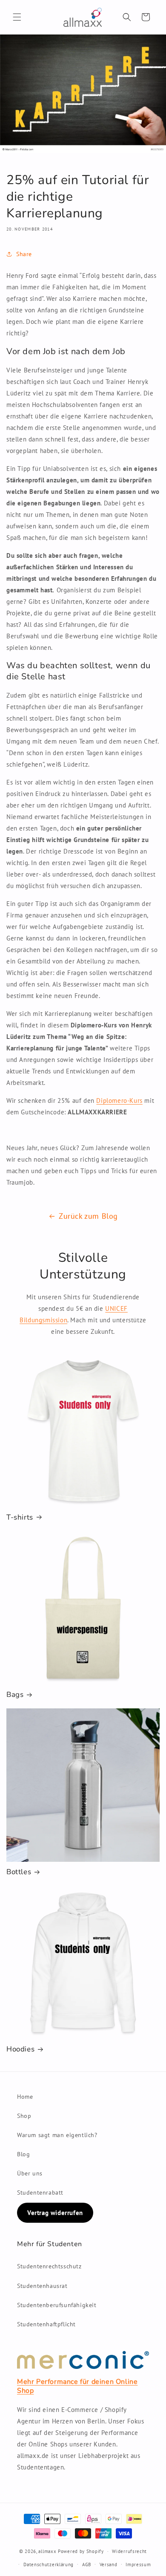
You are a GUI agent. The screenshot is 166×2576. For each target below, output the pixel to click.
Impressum (138, 2564)
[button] (17, 17)
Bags (15, 1695)
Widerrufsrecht (129, 2551)
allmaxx (47, 2551)
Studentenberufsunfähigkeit (57, 2305)
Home (25, 2097)
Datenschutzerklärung (49, 2564)
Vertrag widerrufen (55, 2213)
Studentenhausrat (42, 2286)
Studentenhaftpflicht (46, 2324)
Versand (109, 2564)
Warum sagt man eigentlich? (57, 2135)
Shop (24, 2116)
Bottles (19, 1872)
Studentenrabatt (40, 2192)
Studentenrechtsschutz (49, 2266)
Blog (23, 2154)
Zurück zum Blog (88, 1216)
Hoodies (20, 2049)
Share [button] (24, 254)
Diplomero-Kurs (119, 1100)
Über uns (30, 2173)
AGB (87, 2564)
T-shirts (20, 1517)
